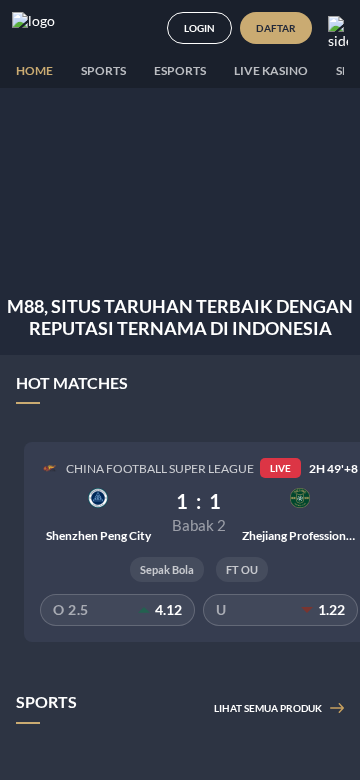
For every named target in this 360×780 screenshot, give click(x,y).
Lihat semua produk (268, 708)
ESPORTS (180, 70)
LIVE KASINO (271, 70)
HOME (34, 70)
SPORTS (103, 70)
